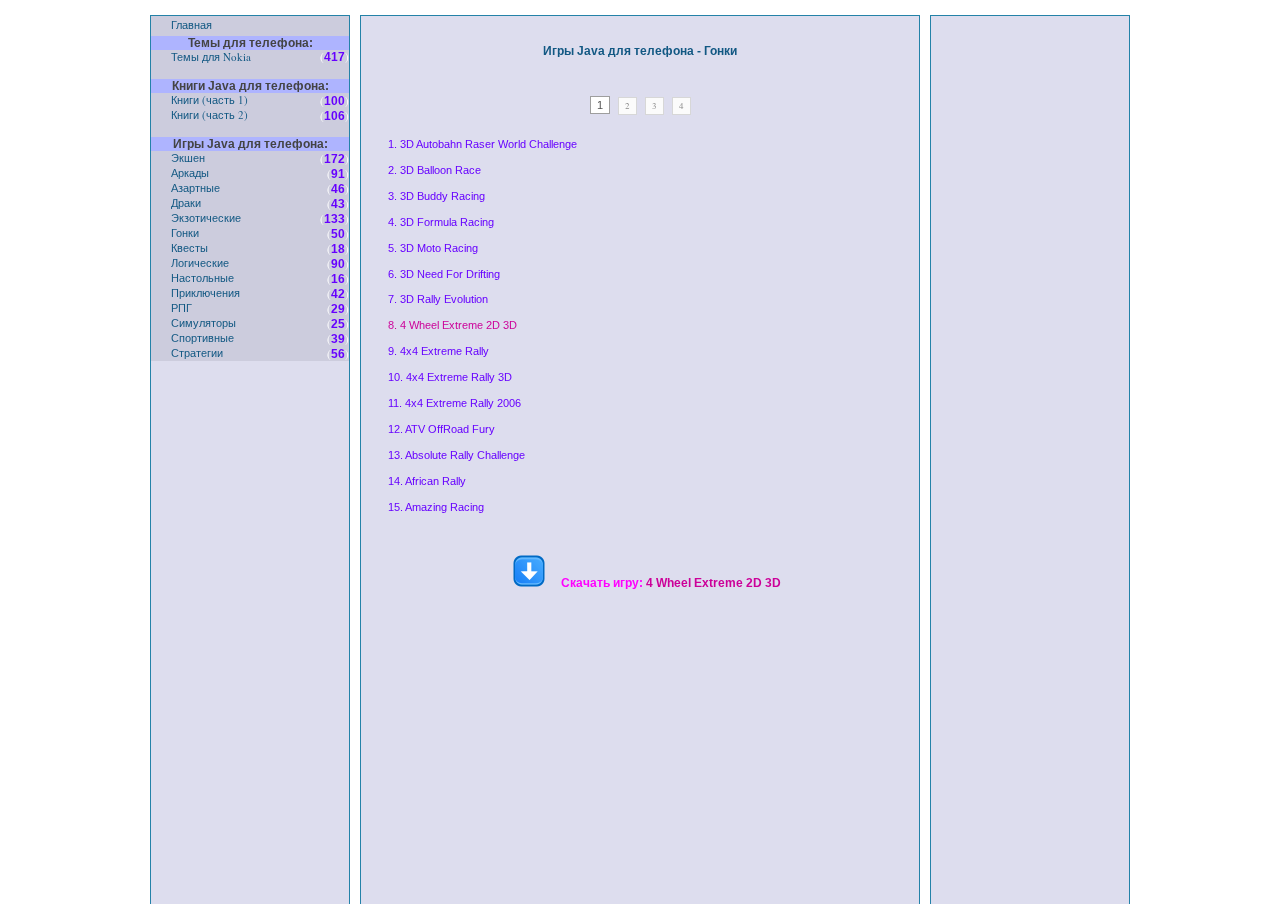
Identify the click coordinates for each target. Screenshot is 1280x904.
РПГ (181, 307)
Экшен (188, 157)
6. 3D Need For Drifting (444, 274)
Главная (191, 24)
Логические (200, 262)
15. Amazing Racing (436, 507)
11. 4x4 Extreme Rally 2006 (454, 403)
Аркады (190, 172)
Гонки (185, 232)
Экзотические (206, 217)
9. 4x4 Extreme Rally (438, 351)
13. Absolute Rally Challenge (456, 455)
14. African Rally (427, 481)
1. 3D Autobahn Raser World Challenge (482, 144)
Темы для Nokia (211, 56)
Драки (186, 202)
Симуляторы (203, 322)
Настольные (202, 277)
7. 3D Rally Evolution (438, 299)
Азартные (195, 187)
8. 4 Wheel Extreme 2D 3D (452, 325)
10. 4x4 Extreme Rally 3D (450, 377)
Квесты (189, 247)
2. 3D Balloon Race (434, 170)
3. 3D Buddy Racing (436, 196)
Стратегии (197, 352)
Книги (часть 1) (209, 99)
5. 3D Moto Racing (433, 248)
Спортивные (202, 337)
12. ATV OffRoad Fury (441, 429)
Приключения (205, 292)
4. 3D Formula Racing (441, 222)
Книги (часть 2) (209, 114)
